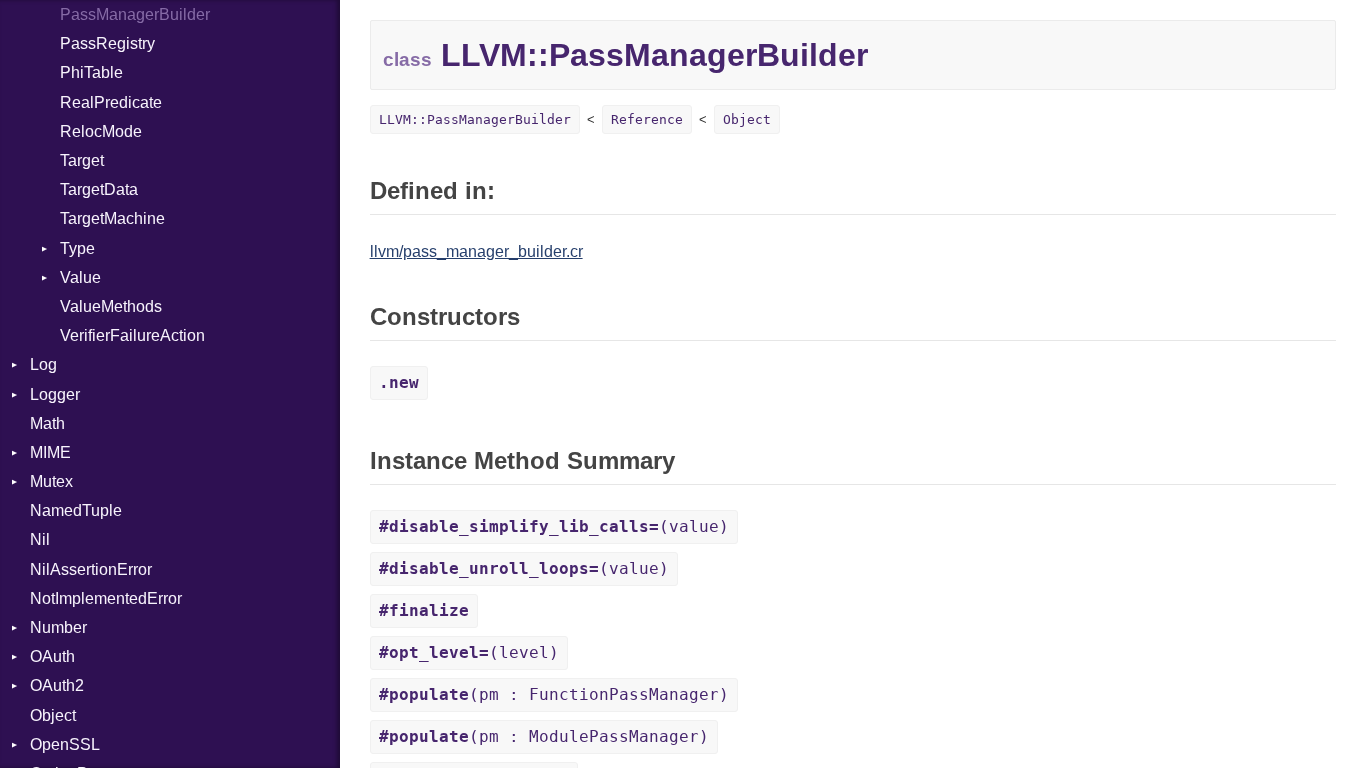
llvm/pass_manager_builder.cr (476, 251)
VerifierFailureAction (132, 335)
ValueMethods (111, 306)
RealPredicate (111, 102)
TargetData (99, 189)
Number (58, 627)
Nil (40, 539)
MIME (50, 452)
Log (43, 364)
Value (80, 277)
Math (47, 423)
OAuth (52, 656)
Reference (647, 119)
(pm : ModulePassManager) (544, 736)
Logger (55, 394)
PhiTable (91, 72)
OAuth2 (57, 685)
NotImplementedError (106, 598)
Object (53, 715)
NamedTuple (76, 510)
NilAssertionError (91, 569)
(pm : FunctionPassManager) (554, 694)
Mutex (51, 481)
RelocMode (101, 131)
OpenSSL (65, 744)
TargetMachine (112, 218)
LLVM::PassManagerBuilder (475, 119)
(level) (469, 652)
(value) (554, 526)
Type (77, 248)
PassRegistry (107, 43)
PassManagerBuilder (135, 14)
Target (82, 160)
